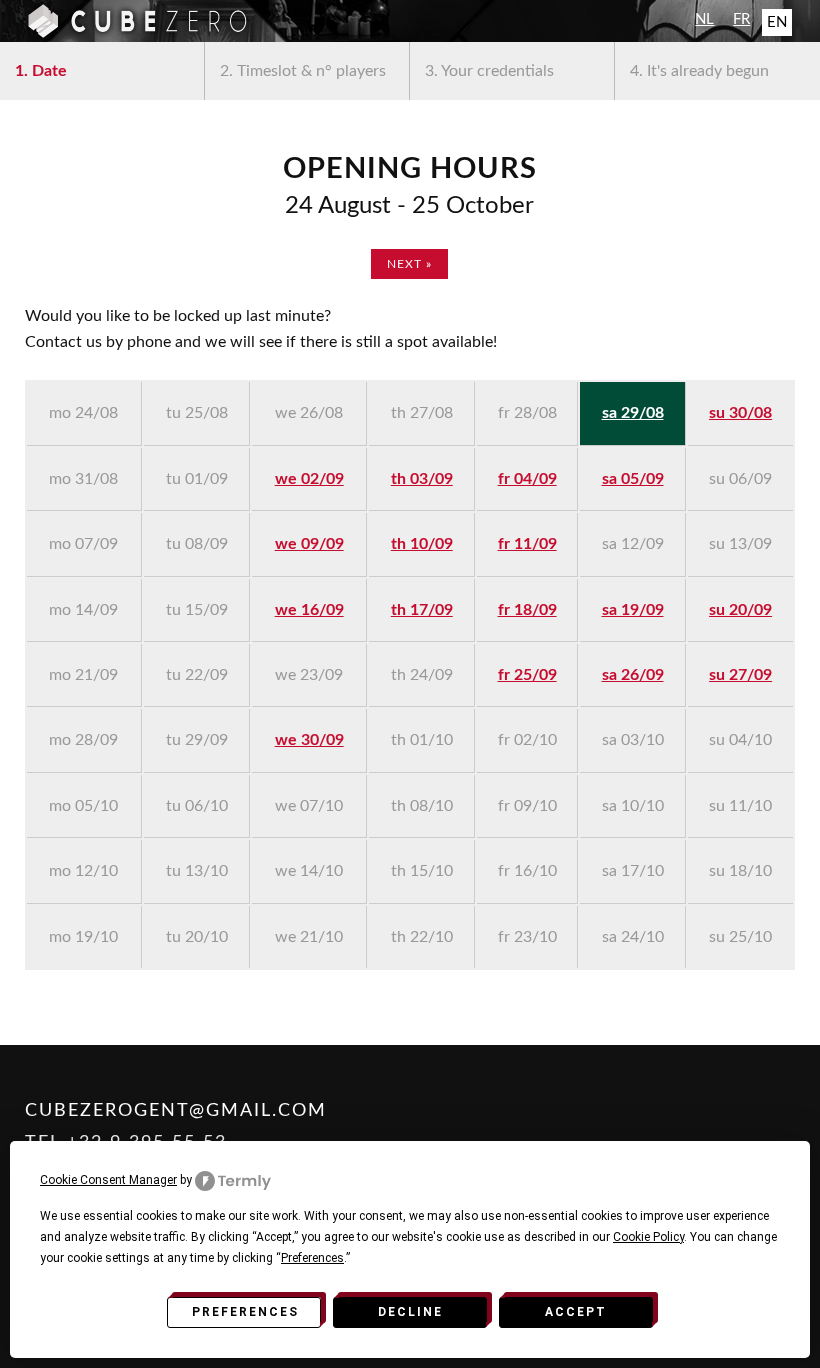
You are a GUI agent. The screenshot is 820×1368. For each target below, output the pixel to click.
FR (741, 19)
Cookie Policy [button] (648, 1237)
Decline (410, 1312)
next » (409, 264)
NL (704, 19)
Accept (576, 1312)
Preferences (245, 1312)
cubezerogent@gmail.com (176, 1110)
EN (777, 22)
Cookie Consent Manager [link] (108, 1180)
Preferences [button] (312, 1258)
